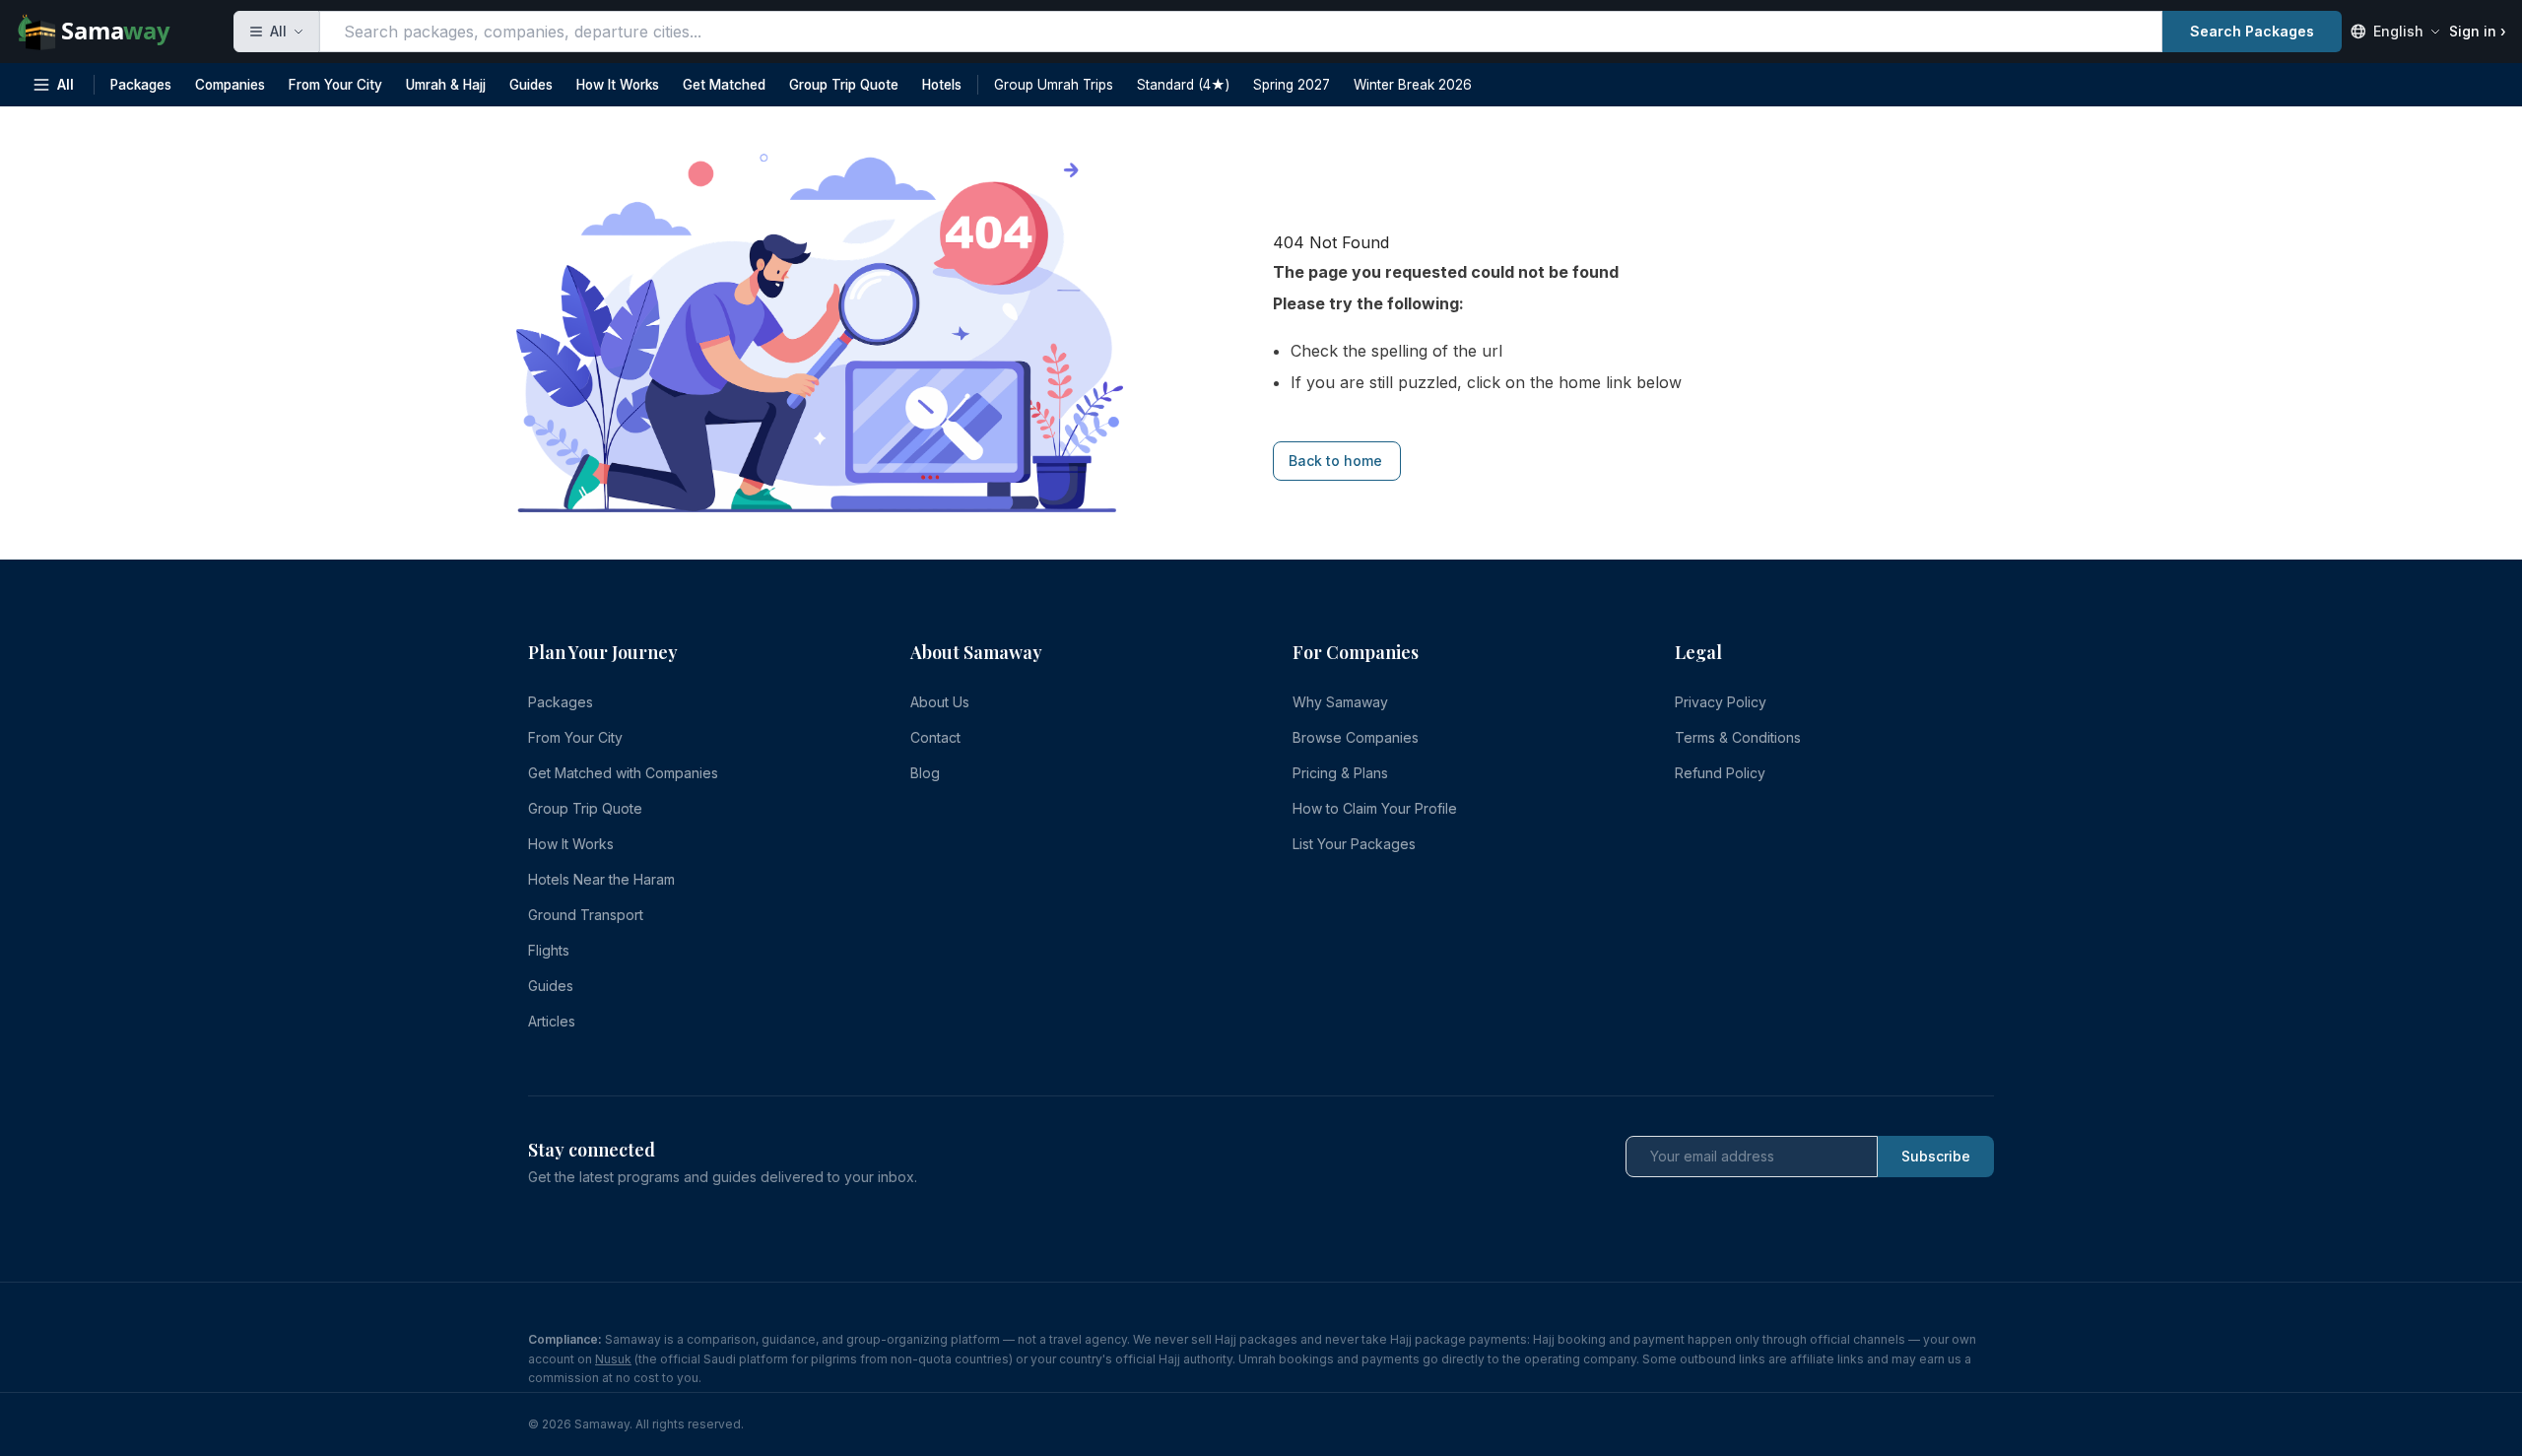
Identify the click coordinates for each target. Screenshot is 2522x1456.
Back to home (1335, 461)
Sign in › (2478, 31)
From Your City (335, 85)
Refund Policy (1720, 773)
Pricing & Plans (1340, 773)
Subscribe (1936, 1156)
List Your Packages (1354, 844)
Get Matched (724, 85)
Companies (230, 85)
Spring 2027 (1292, 85)
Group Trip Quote (844, 85)
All (66, 85)
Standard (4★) (1183, 85)
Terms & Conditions (1738, 737)
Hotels (942, 85)
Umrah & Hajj (446, 85)
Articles (552, 1021)
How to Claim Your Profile (1375, 808)
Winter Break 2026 (1413, 85)
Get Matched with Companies (623, 773)
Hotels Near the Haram (601, 879)
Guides (531, 85)
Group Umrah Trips (1054, 85)
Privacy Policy (1721, 702)
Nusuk (613, 1359)
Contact (935, 737)
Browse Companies (1356, 737)
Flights (549, 950)
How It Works (618, 85)
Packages (141, 85)
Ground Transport (586, 915)
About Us (940, 702)
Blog (925, 773)
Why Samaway (1340, 702)
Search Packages (2252, 31)
